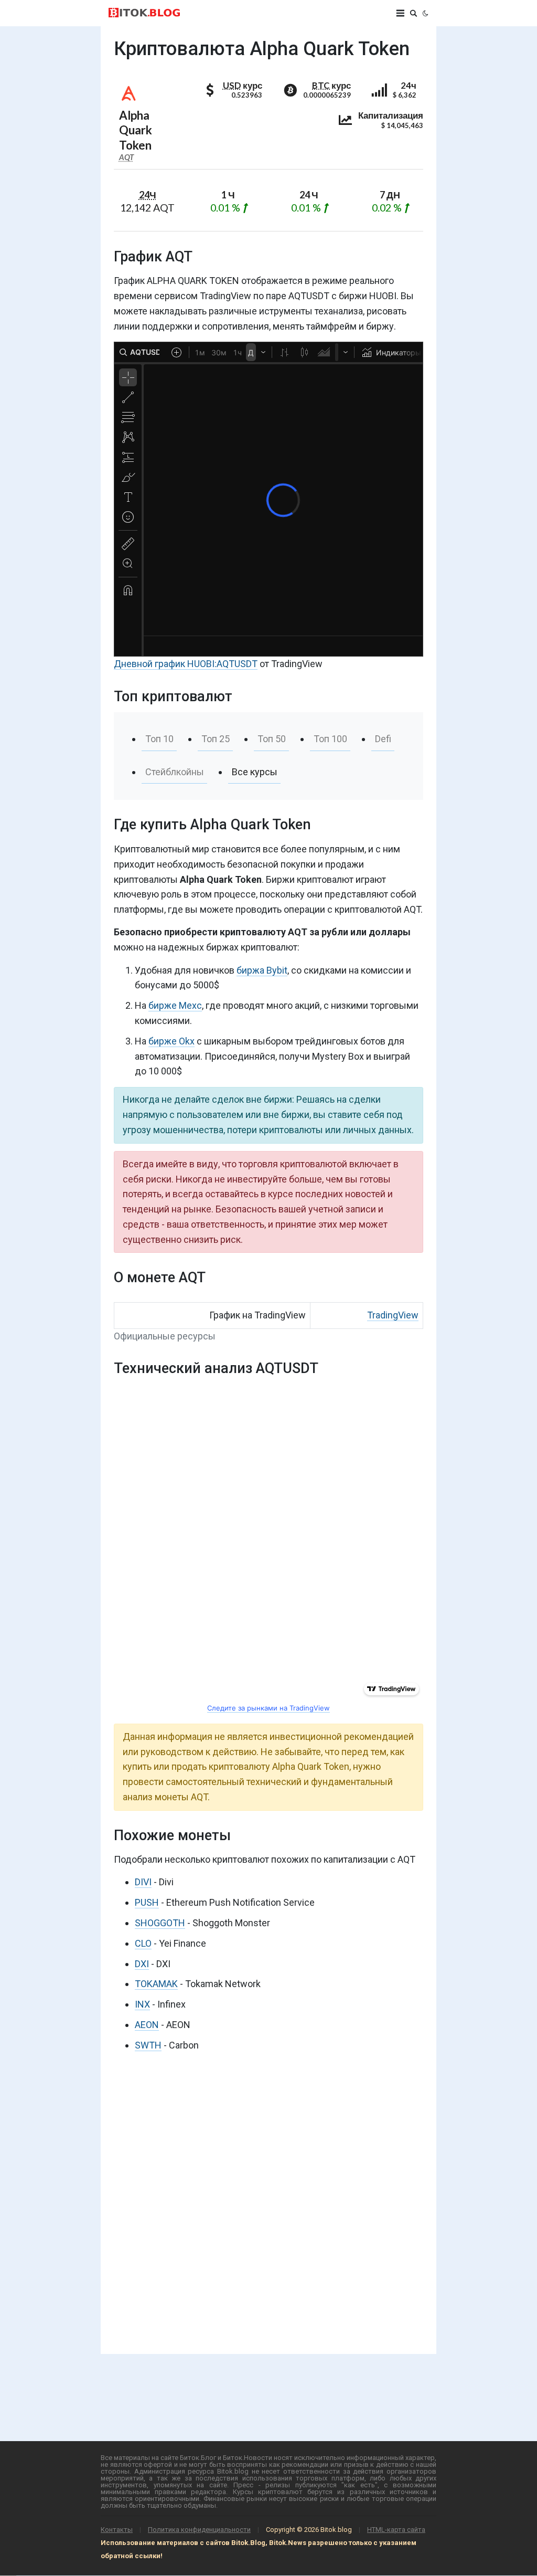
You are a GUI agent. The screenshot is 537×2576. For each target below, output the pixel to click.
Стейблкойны (175, 772)
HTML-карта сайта (396, 2530)
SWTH (148, 2045)
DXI (142, 1964)
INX (142, 2004)
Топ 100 (330, 739)
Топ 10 (159, 739)
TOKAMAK (156, 1984)
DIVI (143, 1882)
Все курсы (255, 772)
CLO (143, 1943)
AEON (147, 2025)
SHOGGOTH (160, 1923)
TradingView (393, 1315)
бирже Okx (171, 1041)
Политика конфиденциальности (199, 2530)
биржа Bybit (262, 970)
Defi (383, 739)
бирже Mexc (175, 1005)
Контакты (117, 2530)
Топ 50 (272, 739)
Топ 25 (216, 739)
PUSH (147, 1902)
